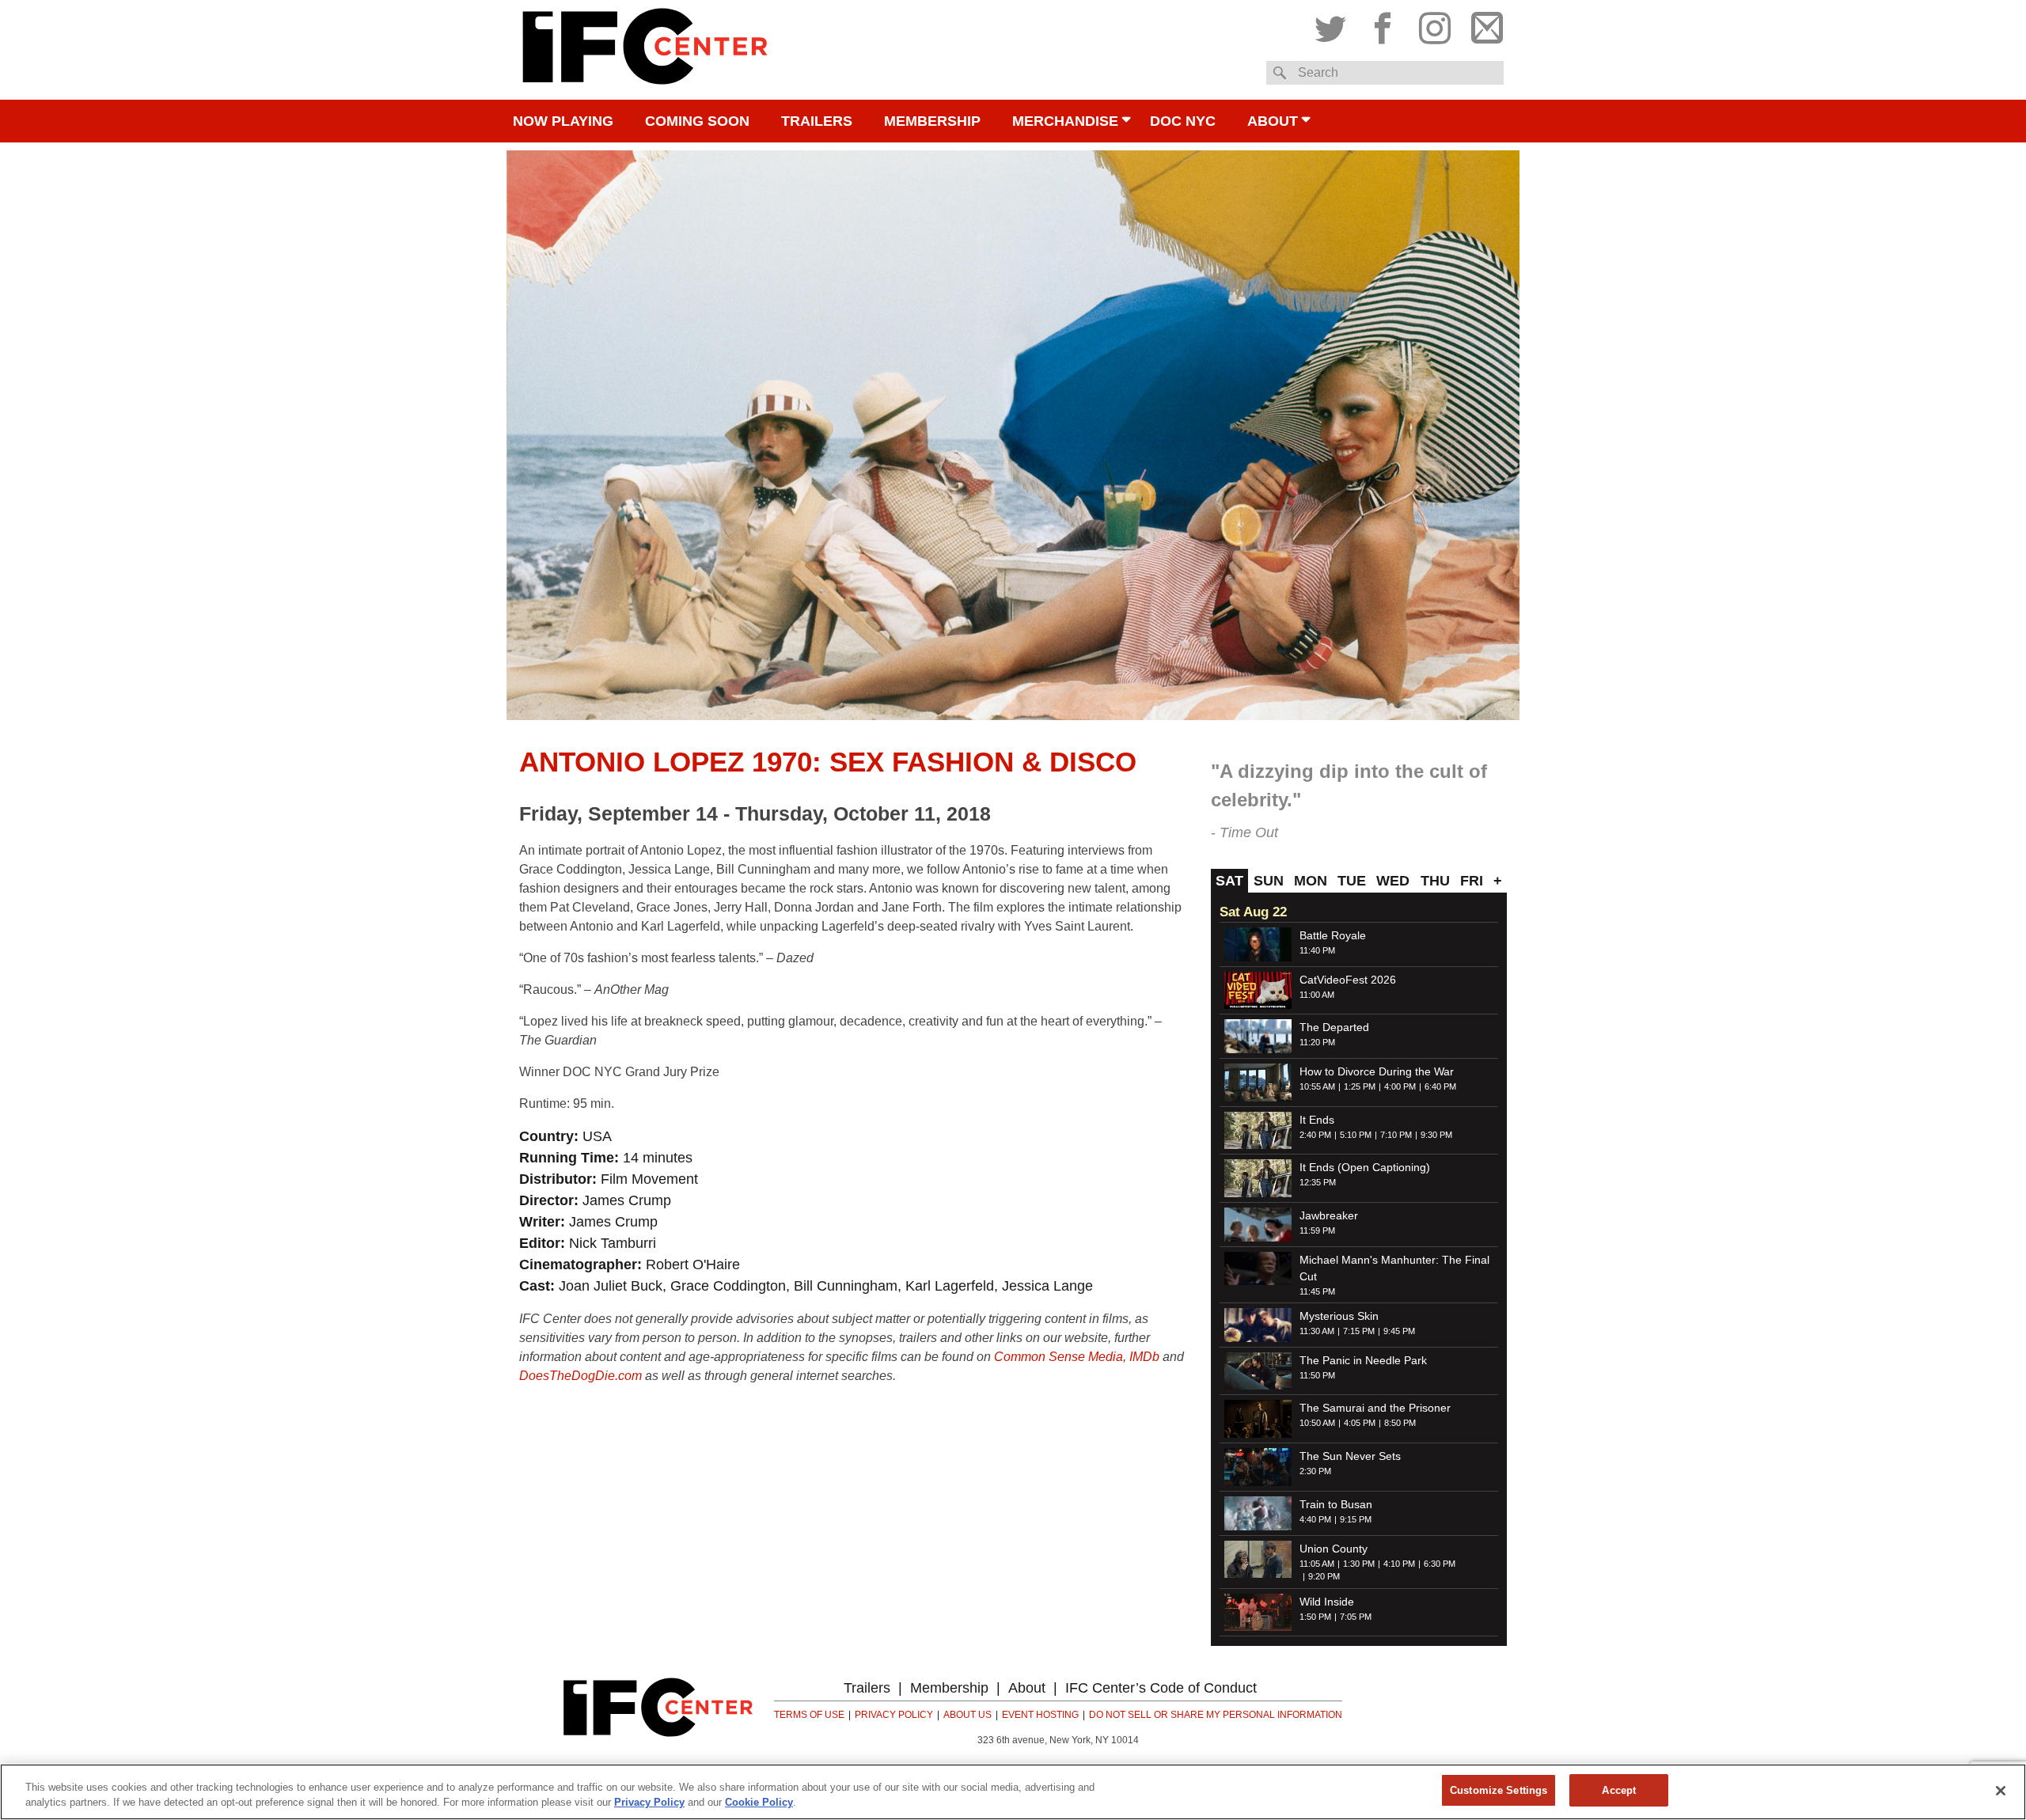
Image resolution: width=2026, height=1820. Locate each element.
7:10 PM (1396, 1135)
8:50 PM (1400, 1423)
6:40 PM (1440, 1086)
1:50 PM (1315, 1617)
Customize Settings (1499, 1790)
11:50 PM (1317, 1375)
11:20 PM (1317, 1042)
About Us (967, 1715)
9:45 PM (1399, 1331)
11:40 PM (1317, 950)
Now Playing (563, 121)
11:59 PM (1317, 1230)
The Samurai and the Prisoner (1375, 1408)
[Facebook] (1383, 25)
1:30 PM (1359, 1564)
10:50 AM (1317, 1423)
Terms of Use (809, 1715)
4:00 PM (1400, 1086)
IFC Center (645, 50)
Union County (1334, 1549)
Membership (932, 121)
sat (1229, 881)
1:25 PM (1360, 1086)
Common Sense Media (1059, 1357)
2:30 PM (1315, 1471)
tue (1352, 881)
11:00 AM (1317, 995)
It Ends (1317, 1120)
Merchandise (1065, 121)
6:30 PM (1440, 1564)
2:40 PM (1315, 1135)
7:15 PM (1359, 1331)
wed (1393, 881)
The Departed (1334, 1027)
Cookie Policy (759, 1803)
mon (1311, 881)
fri (1472, 881)
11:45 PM (1317, 1291)
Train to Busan (1336, 1504)
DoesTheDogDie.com (580, 1376)
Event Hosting (1040, 1715)
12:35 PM (1318, 1182)
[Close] (2001, 1791)
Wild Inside (1327, 1602)
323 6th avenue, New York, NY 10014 (1058, 1740)
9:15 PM (1356, 1519)
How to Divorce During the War (1377, 1071)
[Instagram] (1435, 25)
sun (1269, 881)
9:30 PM (1436, 1135)
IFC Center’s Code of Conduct (1161, 1688)
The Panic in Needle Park (1363, 1360)
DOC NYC (1183, 121)
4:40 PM (1315, 1519)
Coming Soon (697, 121)
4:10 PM (1399, 1564)
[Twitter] (1334, 25)
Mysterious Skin (1339, 1316)
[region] (1013, 1792)
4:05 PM (1360, 1423)
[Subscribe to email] (1483, 25)
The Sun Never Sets (1350, 1456)
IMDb (1144, 1357)
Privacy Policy (894, 1715)
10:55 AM (1317, 1086)
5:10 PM (1356, 1135)
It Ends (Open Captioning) (1365, 1167)
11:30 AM (1317, 1331)
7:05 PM (1356, 1617)
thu (1435, 881)
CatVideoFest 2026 (1348, 980)
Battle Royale (1333, 935)
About (1273, 121)
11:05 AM (1317, 1564)
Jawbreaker (1329, 1215)
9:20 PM (1324, 1576)
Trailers (817, 121)
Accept (1619, 1790)
